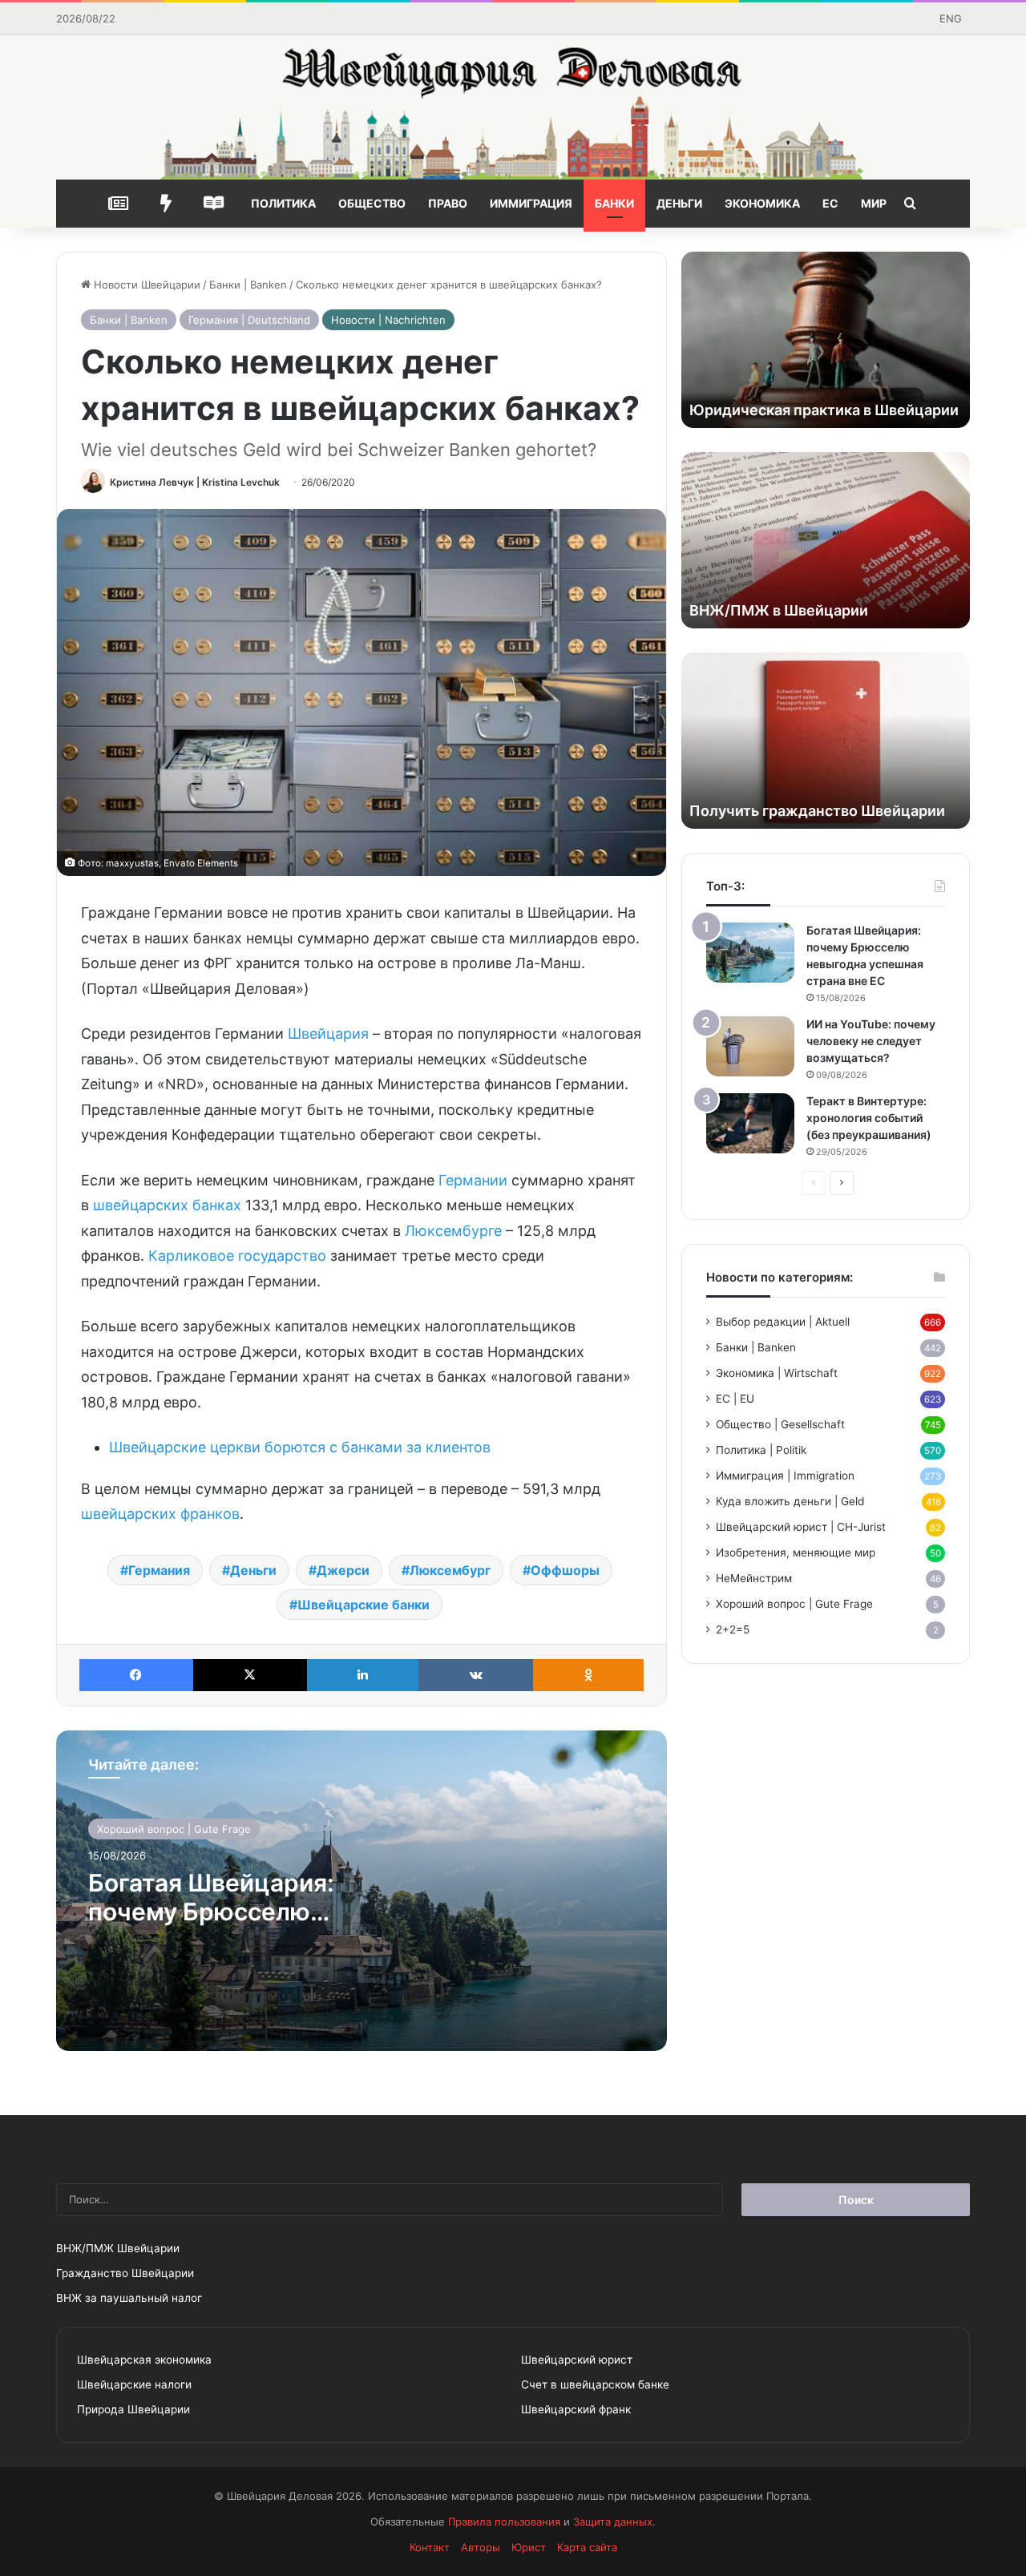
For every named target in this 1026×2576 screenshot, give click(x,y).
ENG (951, 18)
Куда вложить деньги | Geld (790, 1501)
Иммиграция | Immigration (785, 1476)
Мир (874, 203)
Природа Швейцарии (133, 2409)
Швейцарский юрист (577, 2360)
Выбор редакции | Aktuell (783, 1322)
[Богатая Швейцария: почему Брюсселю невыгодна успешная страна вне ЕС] (750, 953)
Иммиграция (531, 203)
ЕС (830, 203)
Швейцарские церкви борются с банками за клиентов (300, 1447)
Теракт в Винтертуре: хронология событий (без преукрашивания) (869, 1118)
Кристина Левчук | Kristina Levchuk (195, 482)
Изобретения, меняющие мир (796, 1552)
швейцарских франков (160, 1514)
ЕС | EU (735, 1399)
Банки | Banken (248, 285)
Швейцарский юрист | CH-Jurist (801, 1527)
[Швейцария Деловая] (513, 107)
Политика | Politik (761, 1450)
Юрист (529, 2547)
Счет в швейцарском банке (595, 2384)
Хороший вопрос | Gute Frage (174, 1829)
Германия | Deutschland (249, 320)
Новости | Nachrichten (388, 320)
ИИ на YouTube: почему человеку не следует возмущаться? (871, 1041)
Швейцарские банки (364, 1605)
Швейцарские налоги (134, 2384)
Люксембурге (453, 1231)
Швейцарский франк (576, 2409)
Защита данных (613, 2521)
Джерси (343, 1570)
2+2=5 (733, 1629)
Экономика (762, 203)
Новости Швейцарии (145, 285)
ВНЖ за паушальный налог (129, 2298)
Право (448, 203)
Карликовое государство (237, 1256)
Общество (372, 203)
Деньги (679, 203)
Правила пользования (504, 2521)
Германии (473, 1180)
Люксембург (450, 1570)
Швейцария (328, 1034)
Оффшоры (565, 1570)
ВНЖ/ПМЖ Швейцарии (118, 2248)
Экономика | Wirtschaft (777, 1373)
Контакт (430, 2547)
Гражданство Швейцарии (125, 2273)
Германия (159, 1570)
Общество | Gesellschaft (780, 1424)
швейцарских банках (167, 1205)
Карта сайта (587, 2547)
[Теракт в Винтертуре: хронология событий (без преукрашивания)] (750, 1123)
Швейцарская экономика (144, 2360)
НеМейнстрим (754, 1578)
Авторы (481, 2547)
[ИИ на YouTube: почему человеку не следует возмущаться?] (750, 1046)
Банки (614, 203)
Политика (283, 203)
